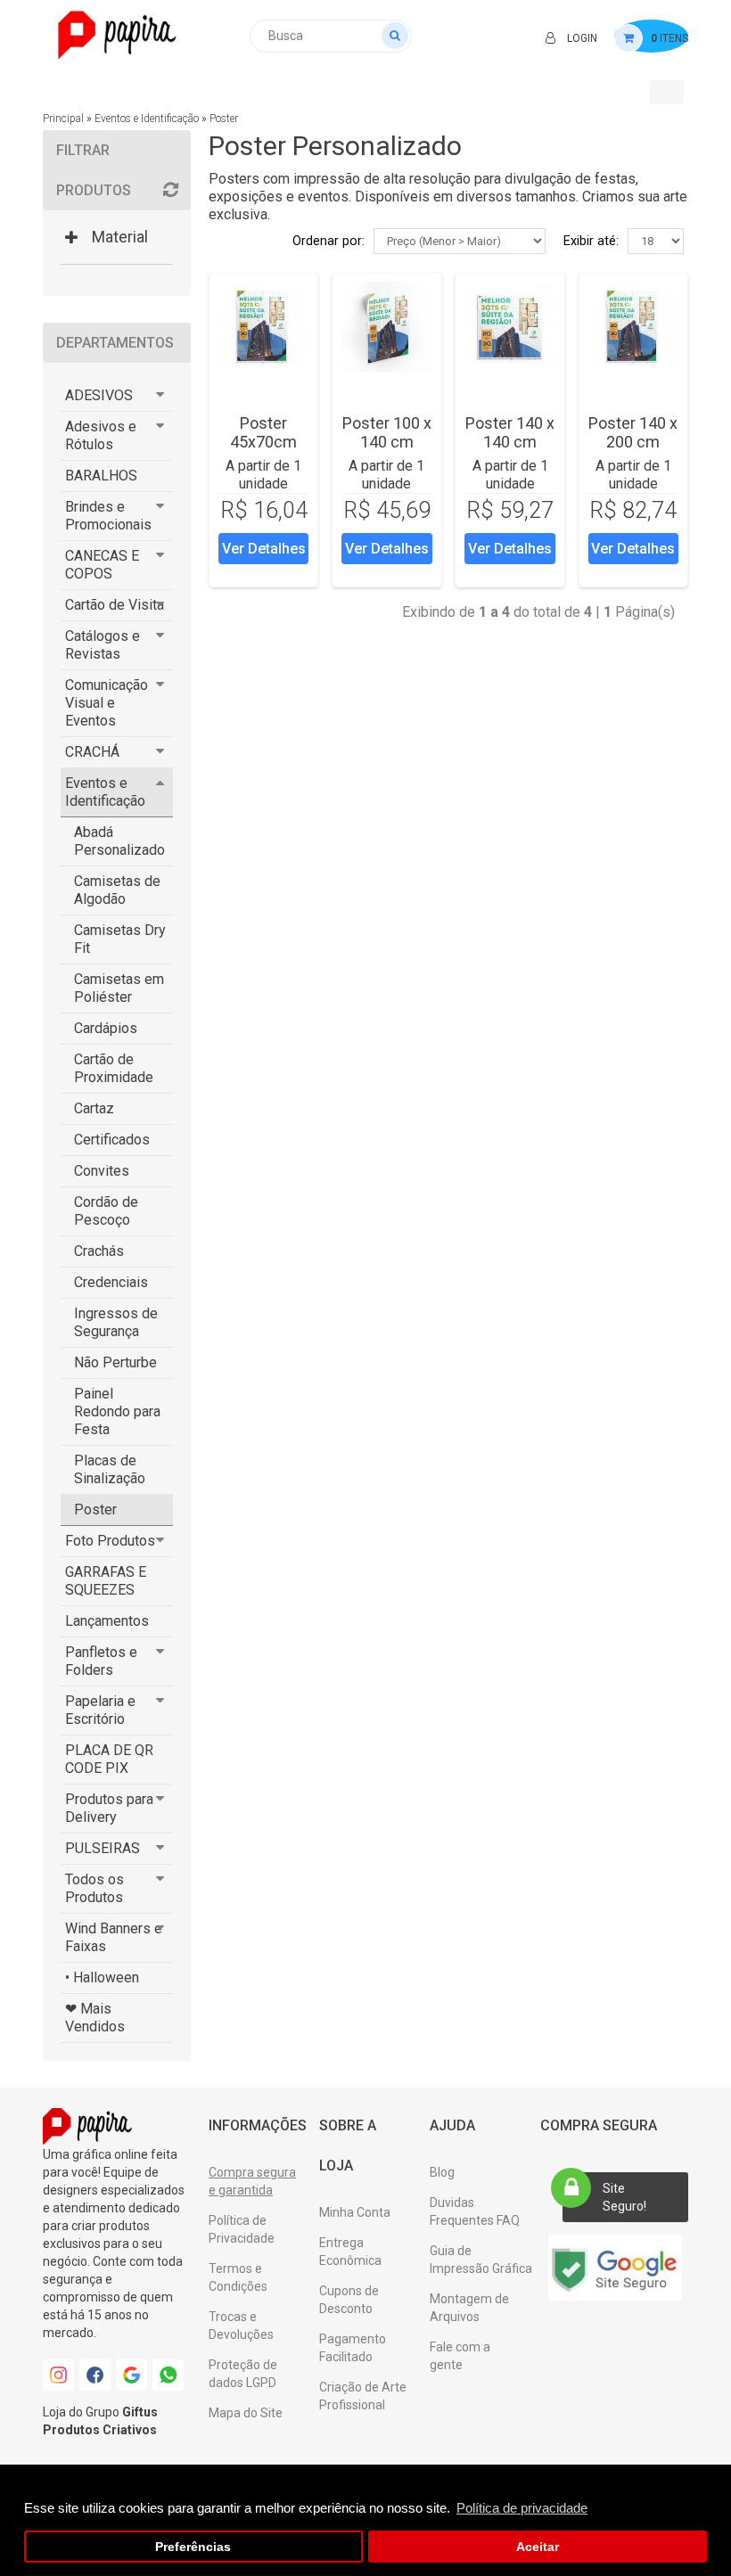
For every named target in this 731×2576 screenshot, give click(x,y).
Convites (102, 1171)
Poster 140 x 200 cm (633, 432)
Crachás (99, 1251)
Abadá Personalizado (119, 841)
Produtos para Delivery (109, 1808)
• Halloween (102, 1977)
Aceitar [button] (538, 2547)
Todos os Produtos (94, 1888)
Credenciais (111, 1282)
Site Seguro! (624, 2197)
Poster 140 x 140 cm (510, 432)
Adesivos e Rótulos (101, 435)
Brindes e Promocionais (108, 516)
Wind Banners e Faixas (114, 1937)
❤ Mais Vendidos (95, 2018)
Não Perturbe (115, 1362)
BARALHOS (101, 476)
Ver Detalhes (264, 549)
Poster (224, 119)
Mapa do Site (246, 2413)
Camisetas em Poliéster (119, 988)
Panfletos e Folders (101, 1661)
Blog (442, 2172)
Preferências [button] (193, 2547)
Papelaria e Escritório (100, 1710)
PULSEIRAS (103, 1848)
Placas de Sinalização (110, 1469)
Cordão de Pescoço (106, 1211)
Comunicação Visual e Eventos (107, 703)
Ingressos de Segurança (116, 1322)
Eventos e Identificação (147, 119)
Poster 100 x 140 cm (387, 432)
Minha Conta (355, 2212)
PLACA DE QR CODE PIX (109, 1759)
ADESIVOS (99, 395)
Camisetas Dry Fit (120, 939)
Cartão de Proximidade (114, 1068)
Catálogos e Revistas (103, 645)
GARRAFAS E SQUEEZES (106, 1581)
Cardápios (106, 1028)
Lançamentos (107, 1621)
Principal (63, 119)
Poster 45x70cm (263, 432)
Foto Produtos (110, 1541)
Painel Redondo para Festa (117, 1411)
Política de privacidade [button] (522, 2508)
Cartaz (94, 1108)
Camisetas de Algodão (117, 890)
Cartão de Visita (115, 605)
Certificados (112, 1140)
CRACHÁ (92, 752)
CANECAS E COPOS (102, 565)
